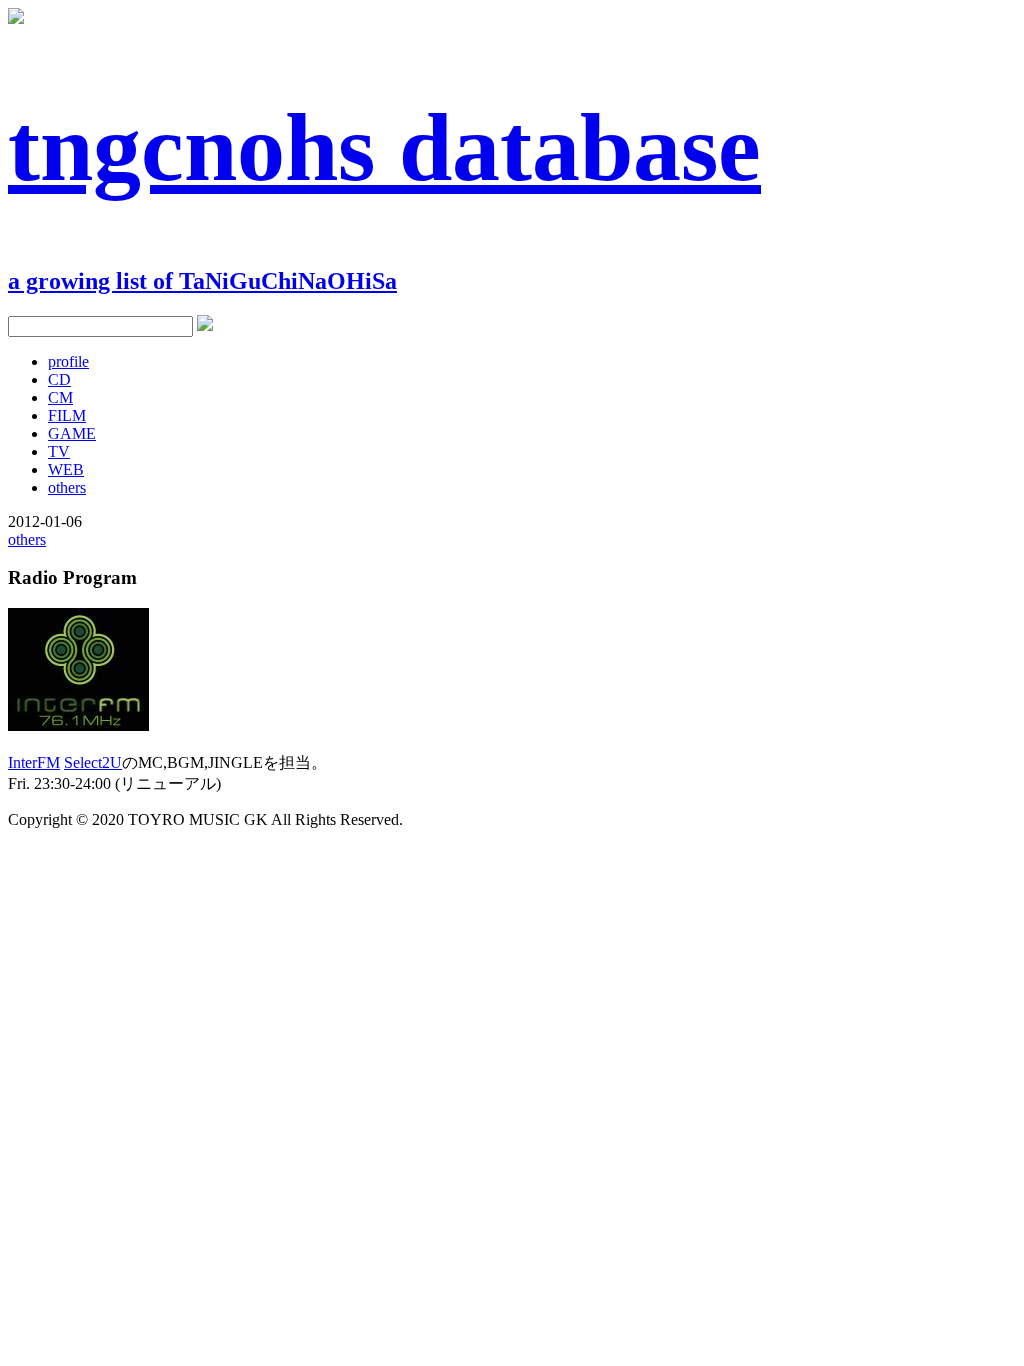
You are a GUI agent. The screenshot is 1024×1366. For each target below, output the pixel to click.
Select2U (93, 762)
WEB (66, 469)
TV (59, 451)
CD (59, 379)
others (67, 487)
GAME (72, 433)
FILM (67, 415)
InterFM (34, 762)
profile (68, 361)
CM (60, 397)
